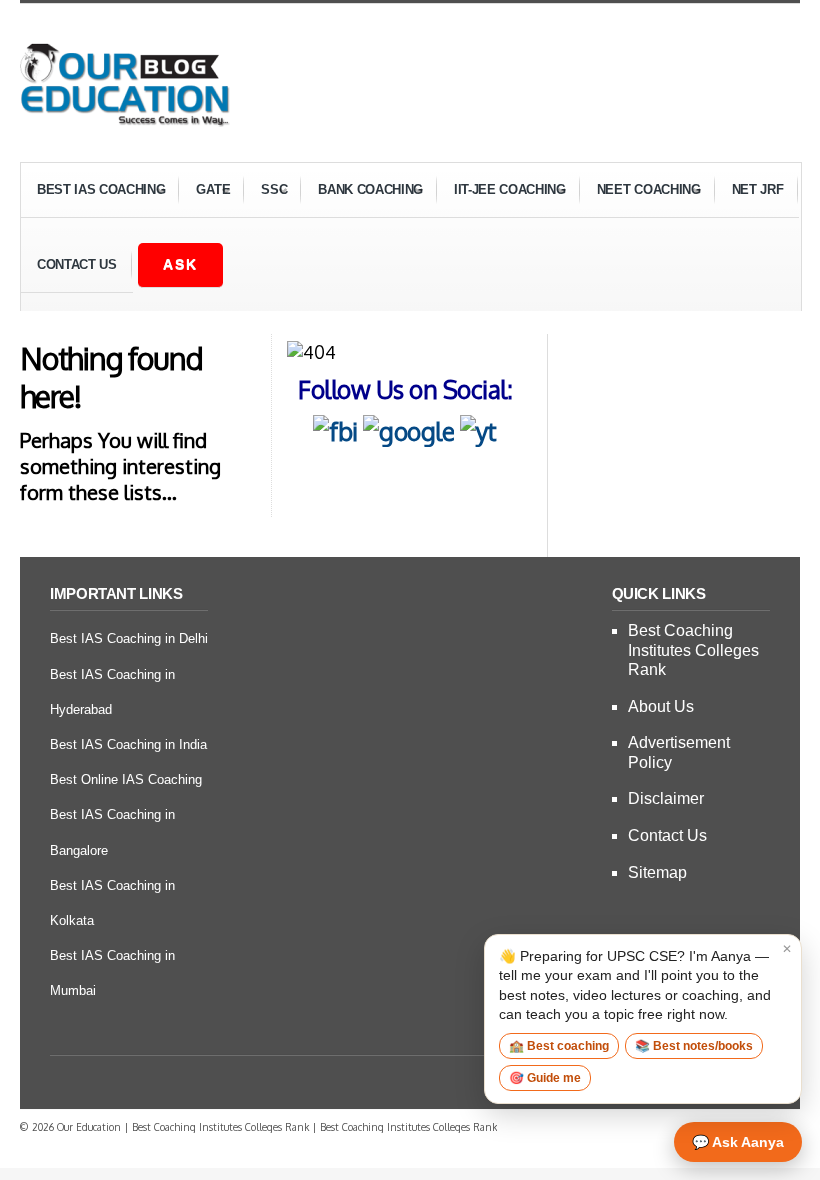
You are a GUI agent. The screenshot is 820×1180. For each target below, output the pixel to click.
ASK (180, 264)
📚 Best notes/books (694, 1046)
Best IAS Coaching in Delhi (129, 638)
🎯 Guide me (545, 1078)
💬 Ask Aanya (738, 1142)
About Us (661, 706)
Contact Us (77, 264)
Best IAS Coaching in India (128, 744)
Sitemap (657, 872)
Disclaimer (666, 798)
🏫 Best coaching (559, 1046)
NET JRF (758, 189)
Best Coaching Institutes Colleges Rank (693, 649)
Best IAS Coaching (93, 192)
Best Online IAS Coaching (126, 779)
